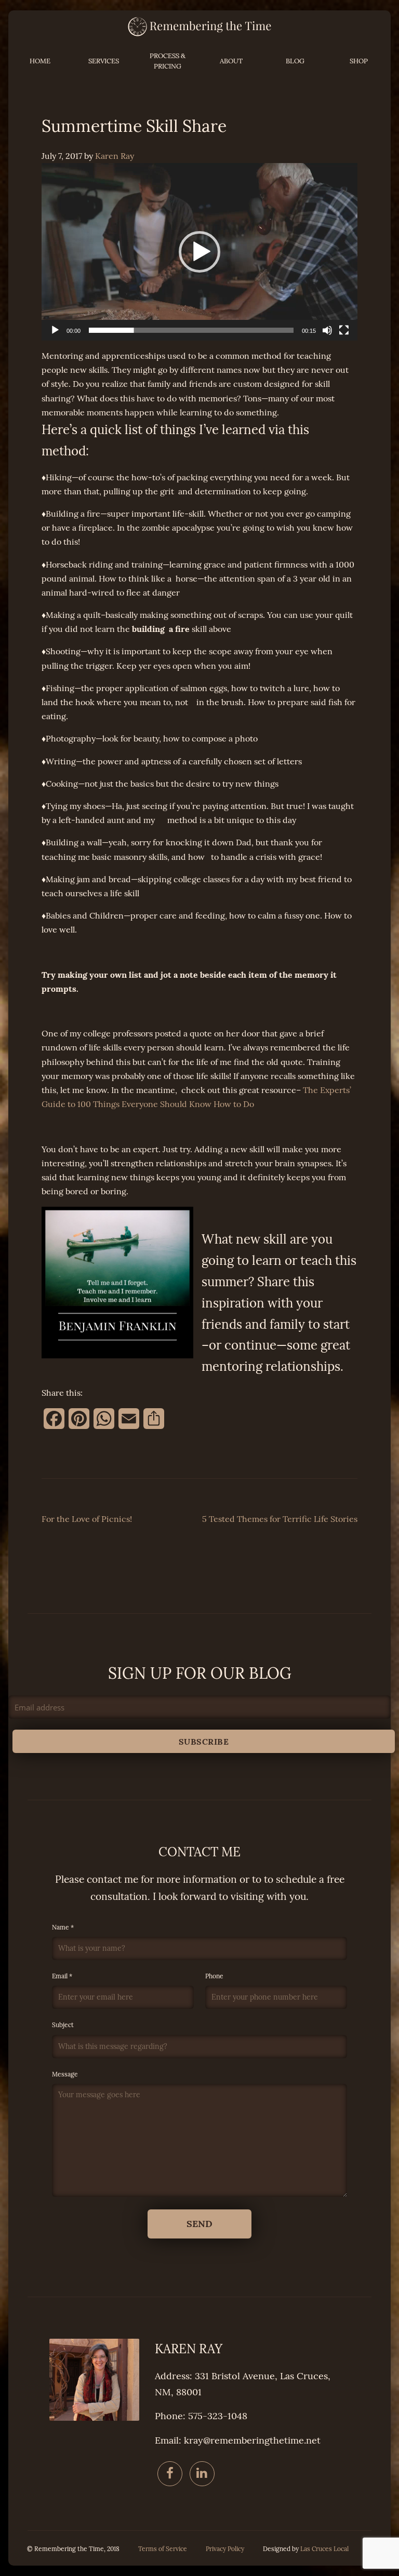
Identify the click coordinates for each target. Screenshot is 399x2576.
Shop (359, 61)
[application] (199, 252)
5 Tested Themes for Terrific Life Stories (280, 1519)
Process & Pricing (168, 61)
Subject (63, 2025)
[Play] (55, 330)
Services (104, 61)
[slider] (191, 330)
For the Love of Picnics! (87, 1519)
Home (40, 61)
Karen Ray (115, 156)
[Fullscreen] (344, 330)
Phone (214, 1976)
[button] (199, 252)
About (231, 61)
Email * (62, 1976)
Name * (63, 1927)
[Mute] (327, 330)
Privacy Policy (225, 2549)
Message (65, 2074)
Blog (295, 61)
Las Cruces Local (324, 2549)
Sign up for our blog (200, 1674)
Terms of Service (163, 2549)
